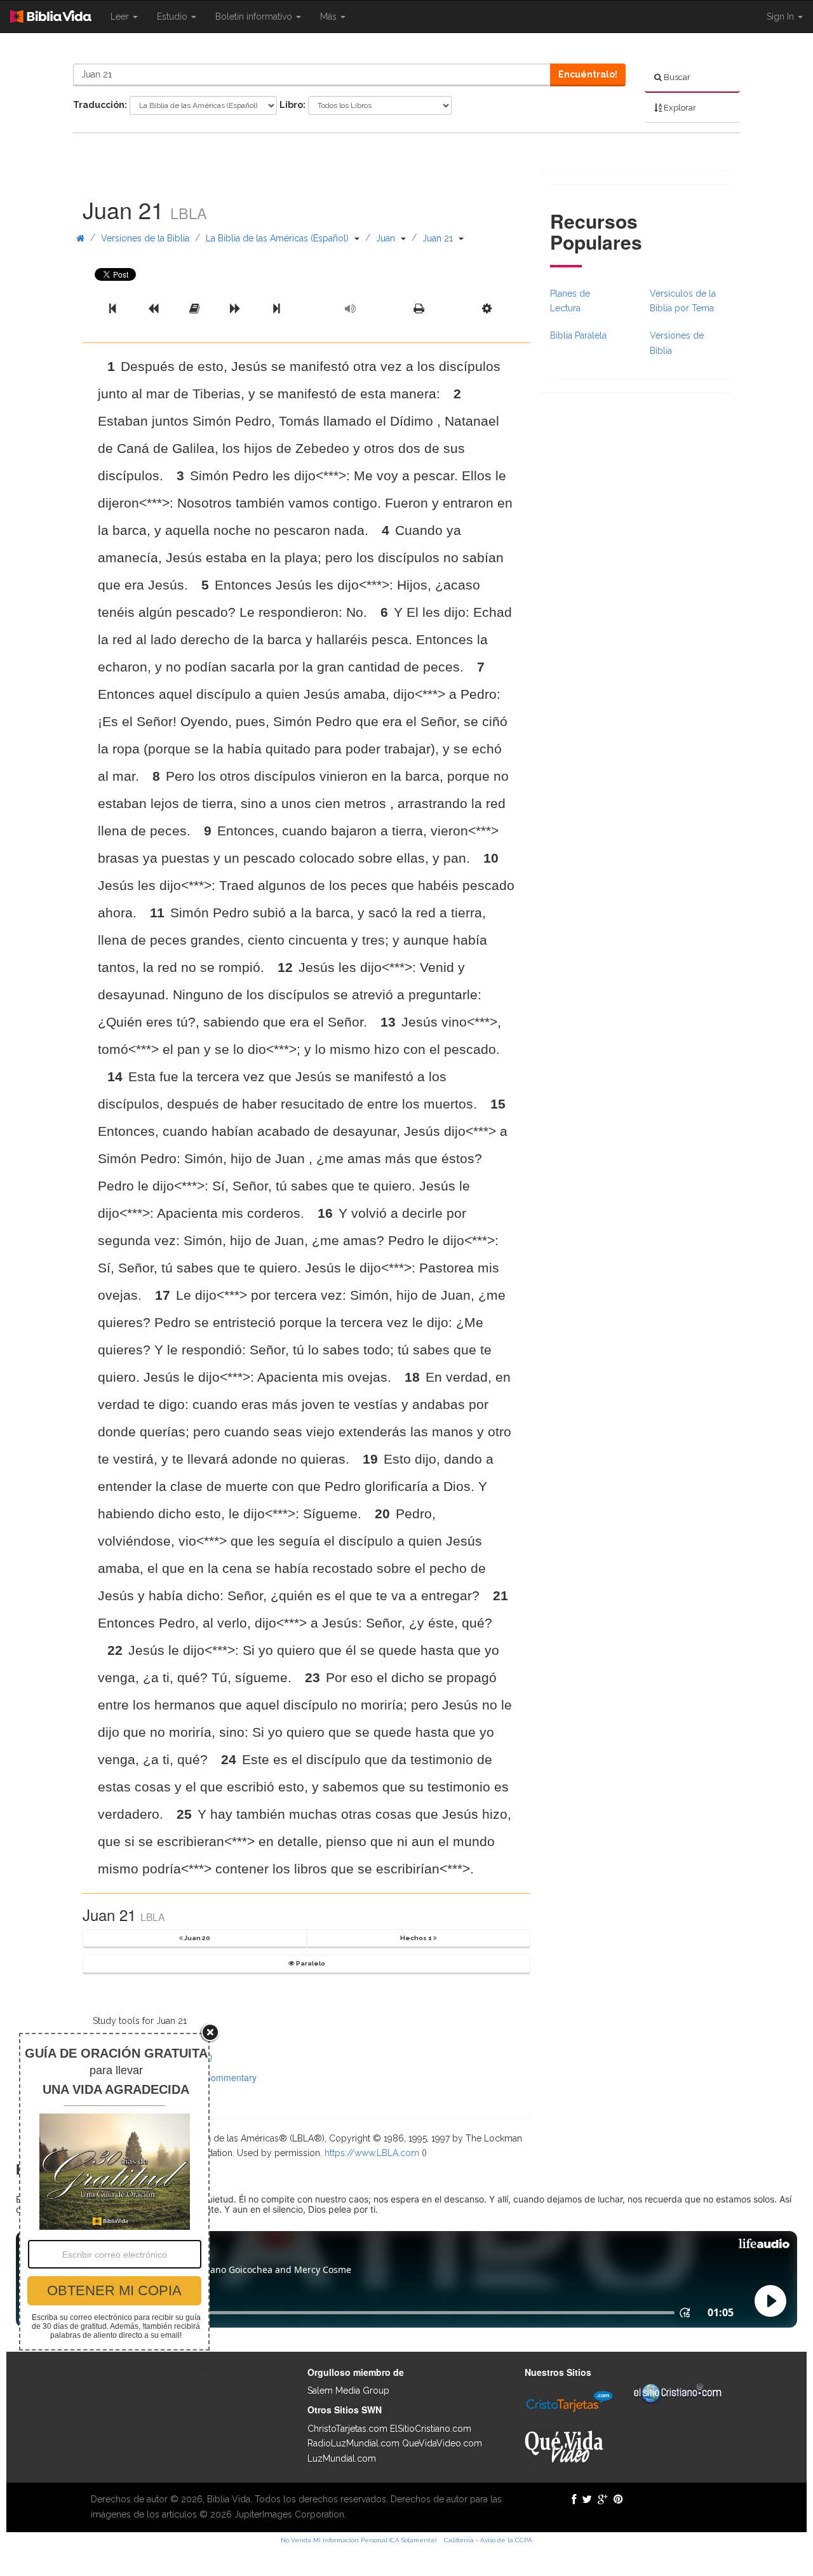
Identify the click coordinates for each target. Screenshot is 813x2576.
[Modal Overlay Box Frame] (114, 2192)
